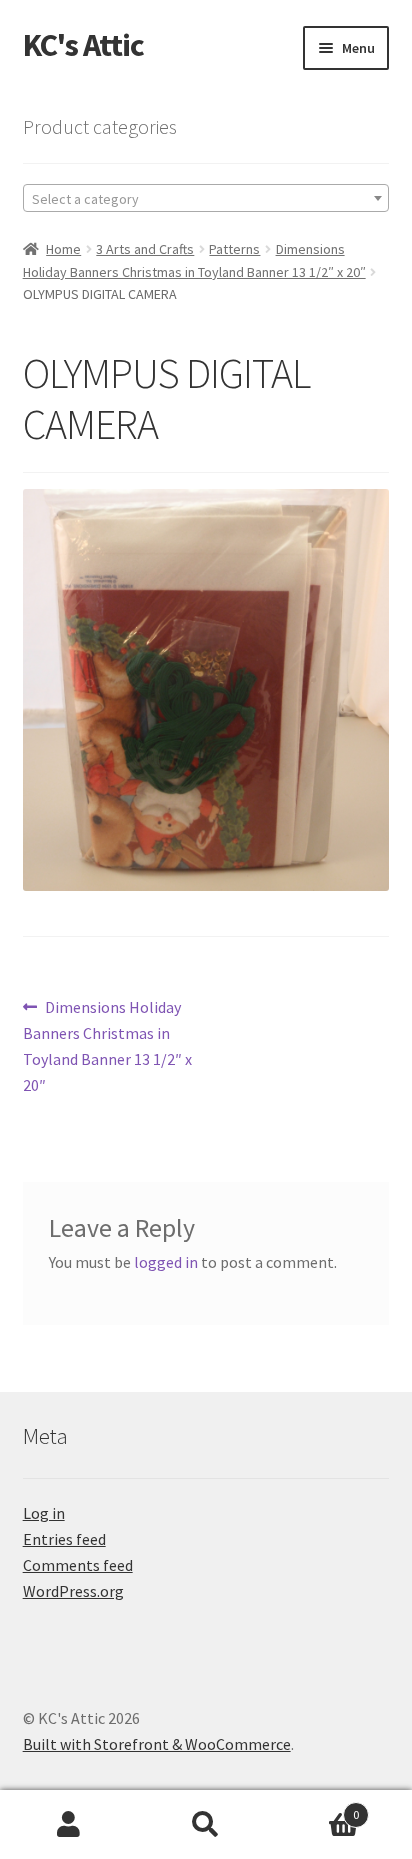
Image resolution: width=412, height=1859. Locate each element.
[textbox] (206, 199)
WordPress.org (73, 1591)
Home (63, 249)
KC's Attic (83, 45)
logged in (166, 1262)
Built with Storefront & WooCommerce (157, 1744)
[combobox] (206, 198)
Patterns (234, 249)
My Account (68, 1825)
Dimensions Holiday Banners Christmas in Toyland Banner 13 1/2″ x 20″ (107, 1045)
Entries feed (64, 1539)
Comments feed (78, 1565)
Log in (44, 1513)
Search (205, 1825)
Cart (317, 1807)
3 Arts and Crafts (145, 249)
